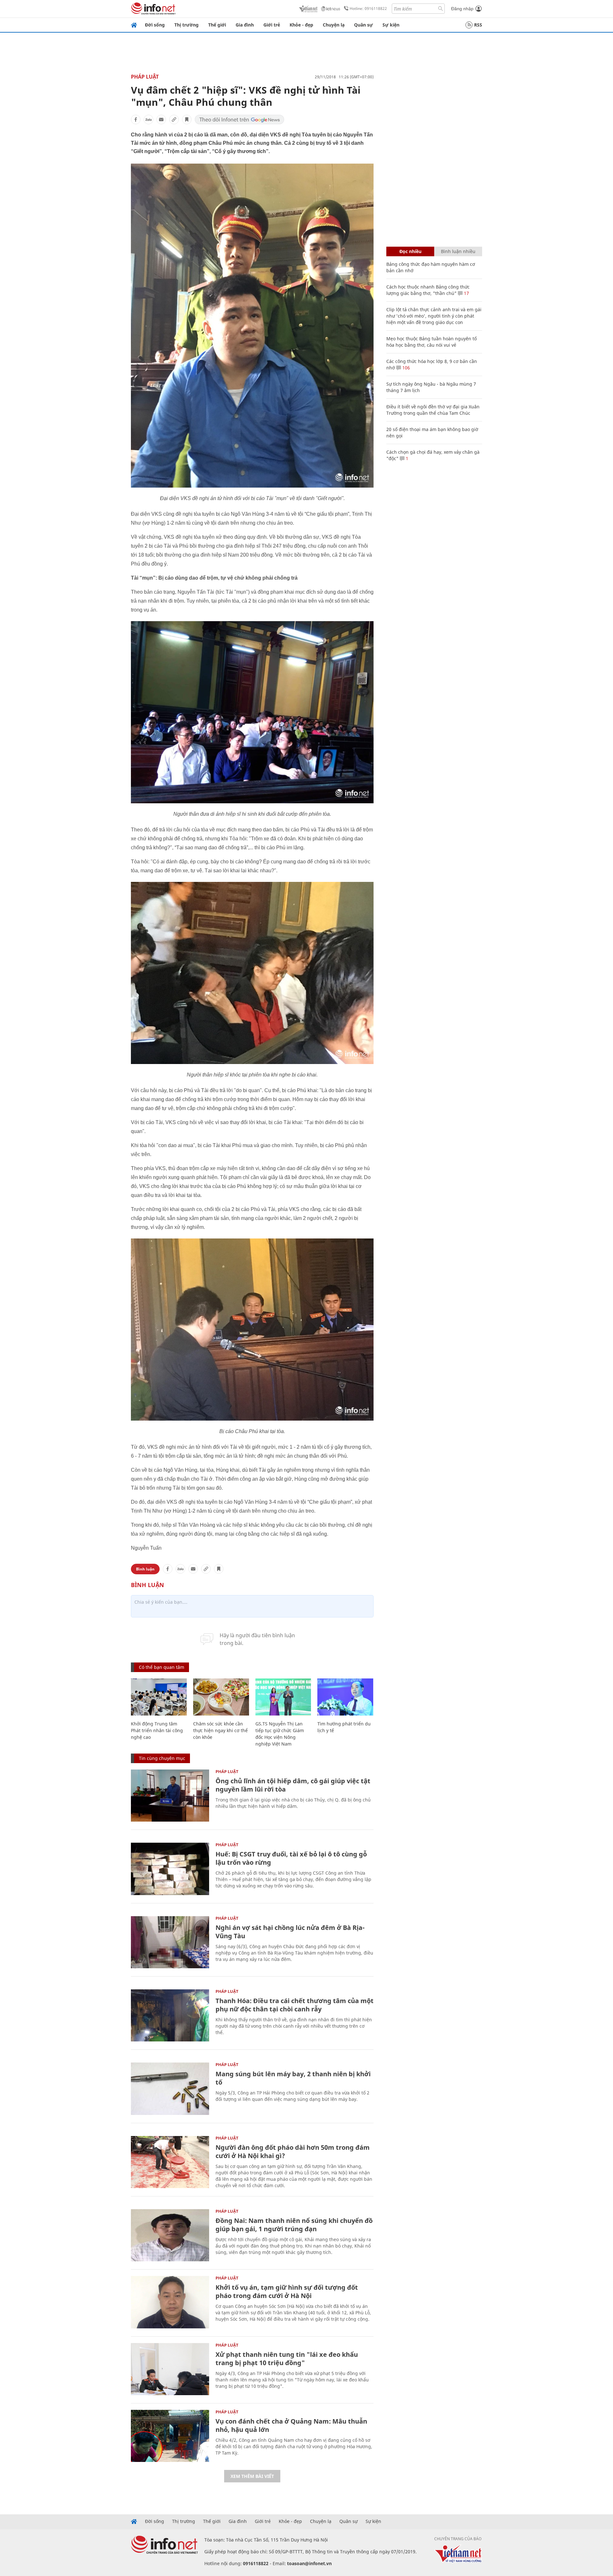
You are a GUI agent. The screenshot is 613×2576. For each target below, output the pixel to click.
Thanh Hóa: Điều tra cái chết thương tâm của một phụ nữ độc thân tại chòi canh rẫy (295, 2005)
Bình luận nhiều (458, 251)
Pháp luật (145, 77)
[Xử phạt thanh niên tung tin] (170, 2369)
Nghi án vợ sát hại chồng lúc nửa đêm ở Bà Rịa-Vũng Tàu (290, 1932)
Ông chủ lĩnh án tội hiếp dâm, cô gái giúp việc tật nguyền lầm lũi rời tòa (293, 1785)
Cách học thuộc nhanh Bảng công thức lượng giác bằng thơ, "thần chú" (428, 290)
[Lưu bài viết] (187, 120)
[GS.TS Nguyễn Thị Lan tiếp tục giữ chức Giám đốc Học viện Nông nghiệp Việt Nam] (283, 1697)
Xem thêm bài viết (252, 2476)
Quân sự (363, 25)
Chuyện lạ (334, 25)
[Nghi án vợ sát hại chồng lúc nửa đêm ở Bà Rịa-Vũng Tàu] (170, 1942)
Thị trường (186, 25)
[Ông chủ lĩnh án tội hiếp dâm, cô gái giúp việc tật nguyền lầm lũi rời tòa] (170, 1796)
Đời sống (155, 25)
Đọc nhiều (410, 251)
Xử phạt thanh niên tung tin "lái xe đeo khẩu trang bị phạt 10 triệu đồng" (287, 2359)
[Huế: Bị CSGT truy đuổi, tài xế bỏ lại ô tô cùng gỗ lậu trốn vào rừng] (170, 1869)
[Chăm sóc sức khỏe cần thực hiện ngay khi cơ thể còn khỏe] (221, 1697)
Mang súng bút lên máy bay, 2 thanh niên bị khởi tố (293, 2078)
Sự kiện (391, 25)
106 (405, 368)
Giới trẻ (272, 25)
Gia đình (245, 25)
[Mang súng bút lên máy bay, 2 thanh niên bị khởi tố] (170, 2089)
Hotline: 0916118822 (368, 8)
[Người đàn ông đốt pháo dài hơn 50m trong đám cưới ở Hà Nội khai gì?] (170, 2162)
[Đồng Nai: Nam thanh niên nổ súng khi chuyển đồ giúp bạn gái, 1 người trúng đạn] (170, 2235)
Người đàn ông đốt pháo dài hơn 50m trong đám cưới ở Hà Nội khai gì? (293, 2152)
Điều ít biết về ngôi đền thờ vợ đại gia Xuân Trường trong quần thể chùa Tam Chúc (433, 410)
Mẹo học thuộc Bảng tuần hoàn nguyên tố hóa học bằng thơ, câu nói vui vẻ (431, 342)
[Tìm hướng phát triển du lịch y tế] (345, 1697)
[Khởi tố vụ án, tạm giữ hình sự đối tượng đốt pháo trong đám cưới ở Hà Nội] (170, 2302)
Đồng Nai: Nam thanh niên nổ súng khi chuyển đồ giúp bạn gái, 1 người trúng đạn (294, 2225)
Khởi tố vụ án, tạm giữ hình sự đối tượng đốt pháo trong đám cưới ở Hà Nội (287, 2291)
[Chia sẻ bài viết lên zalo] (148, 120)
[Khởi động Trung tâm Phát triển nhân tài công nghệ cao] (159, 1697)
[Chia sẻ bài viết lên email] (161, 120)
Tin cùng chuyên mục (162, 1758)
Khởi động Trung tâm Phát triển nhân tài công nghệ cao (157, 1730)
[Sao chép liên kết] (174, 120)
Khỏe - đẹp (301, 25)
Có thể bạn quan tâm (162, 1667)
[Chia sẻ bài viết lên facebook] (136, 120)
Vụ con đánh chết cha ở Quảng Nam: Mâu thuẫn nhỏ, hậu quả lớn (291, 2425)
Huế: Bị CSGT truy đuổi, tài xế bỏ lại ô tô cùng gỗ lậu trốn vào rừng (291, 1858)
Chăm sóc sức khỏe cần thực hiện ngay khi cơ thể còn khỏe (220, 1730)
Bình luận (145, 1569)
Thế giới (217, 25)
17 (466, 293)
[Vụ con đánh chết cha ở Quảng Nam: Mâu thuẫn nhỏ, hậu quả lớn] (170, 2436)
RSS (478, 25)
